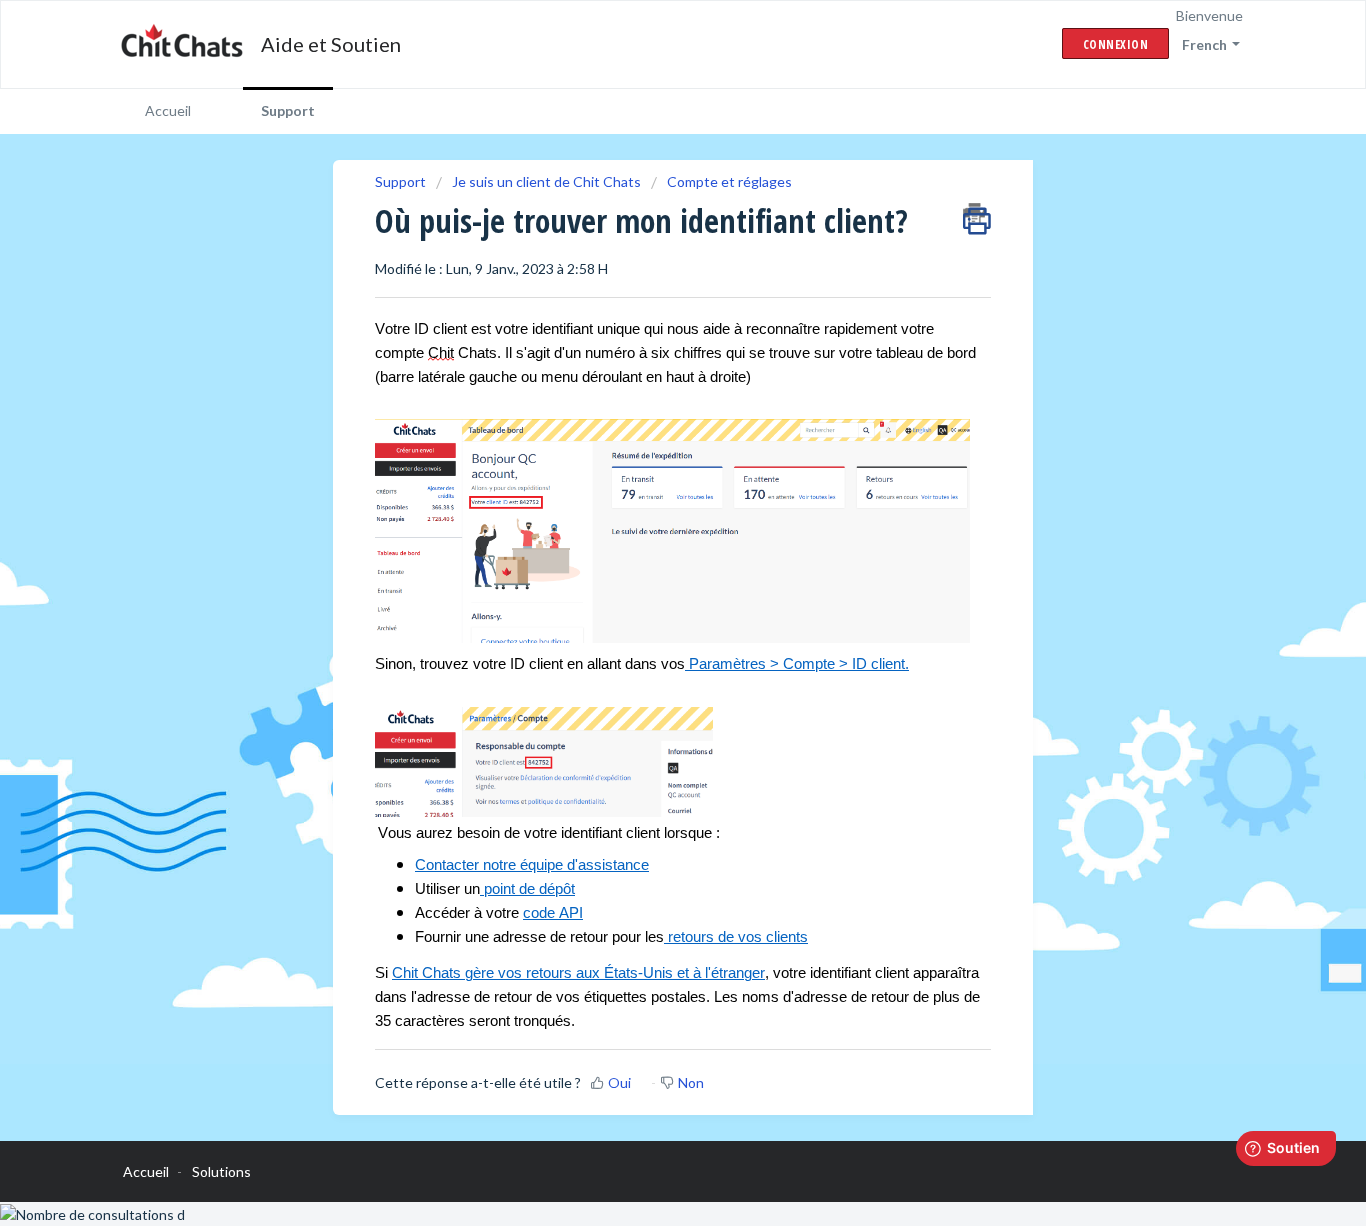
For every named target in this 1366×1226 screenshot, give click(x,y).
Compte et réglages (729, 181)
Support (288, 110)
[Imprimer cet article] (977, 214)
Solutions (221, 1171)
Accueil (168, 110)
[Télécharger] (646, 353)
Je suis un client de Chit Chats (546, 181)
